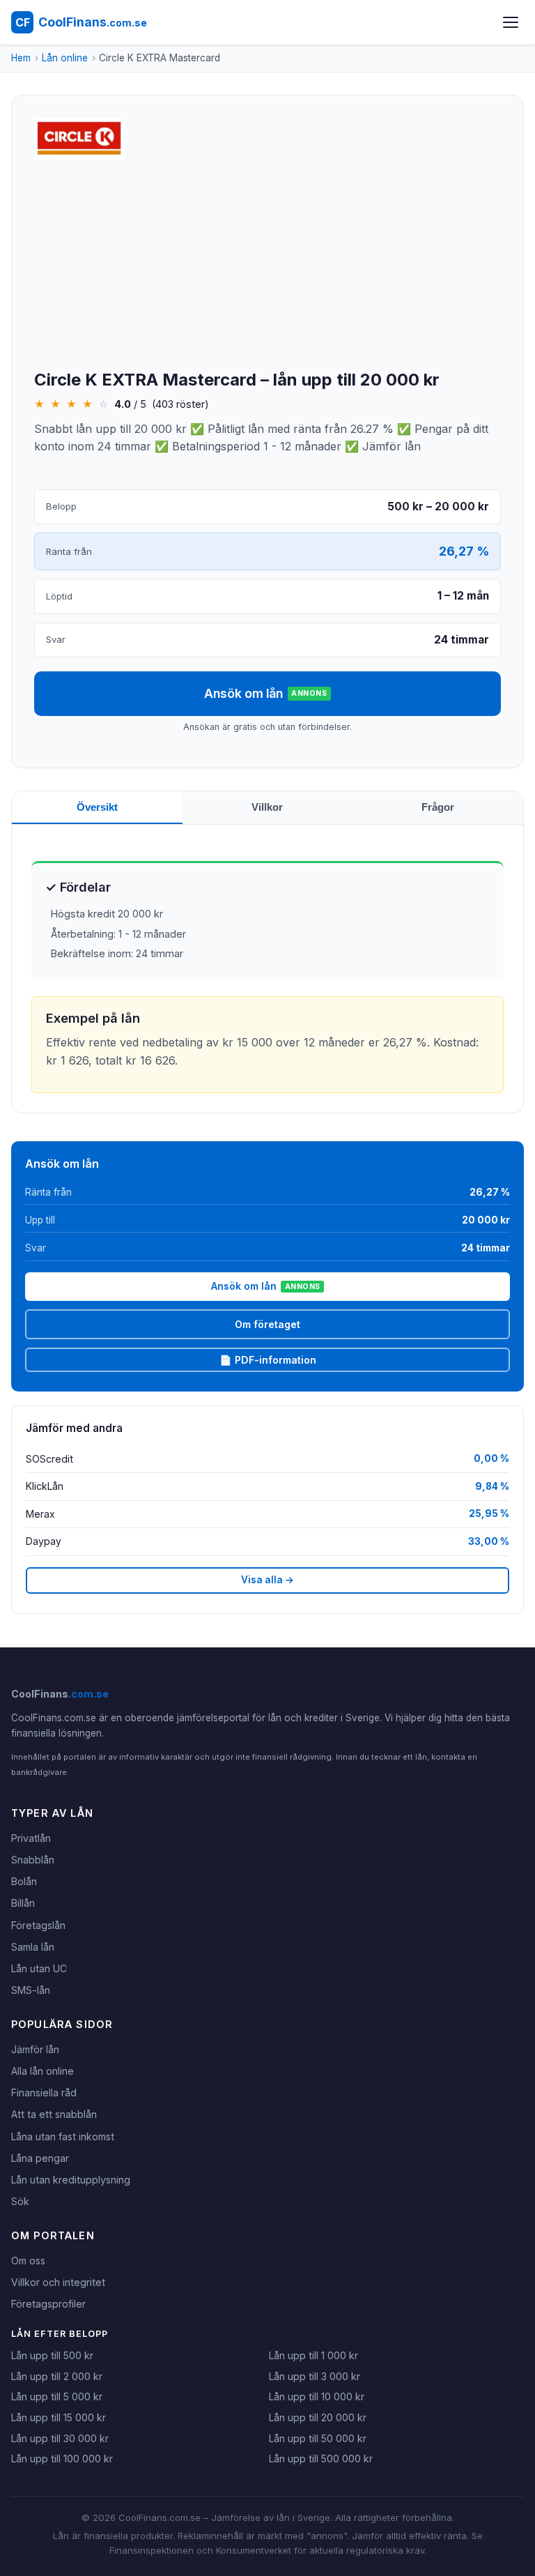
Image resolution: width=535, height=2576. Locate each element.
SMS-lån (31, 1990)
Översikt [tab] (97, 807)
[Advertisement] (267, 266)
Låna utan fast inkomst (63, 2136)
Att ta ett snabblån (54, 2114)
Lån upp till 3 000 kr (315, 2376)
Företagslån (38, 1925)
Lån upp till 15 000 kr (59, 2417)
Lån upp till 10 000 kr (317, 2396)
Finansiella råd (44, 2093)
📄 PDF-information (268, 1360)
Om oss (28, 2261)
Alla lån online (42, 2071)
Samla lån (33, 1947)
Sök (20, 2201)
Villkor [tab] (267, 807)
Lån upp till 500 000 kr (321, 2459)
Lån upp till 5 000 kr (57, 2396)
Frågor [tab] (438, 807)
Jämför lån (35, 2049)
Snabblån (33, 1860)
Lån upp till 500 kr (52, 2355)
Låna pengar (40, 2158)
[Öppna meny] (511, 22)
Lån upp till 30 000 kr (60, 2438)
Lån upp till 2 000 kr (57, 2376)
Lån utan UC (39, 1968)
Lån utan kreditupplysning (71, 2180)
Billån (23, 1903)
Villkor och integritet (58, 2282)
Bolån (24, 1881)
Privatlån (31, 1838)
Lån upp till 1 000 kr (313, 2355)
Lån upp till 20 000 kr (318, 2417)
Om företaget (267, 1324)
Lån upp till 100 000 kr (62, 2459)
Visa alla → (267, 1580)
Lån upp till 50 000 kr (318, 2438)
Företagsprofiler (48, 2304)
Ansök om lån (265, 693)
